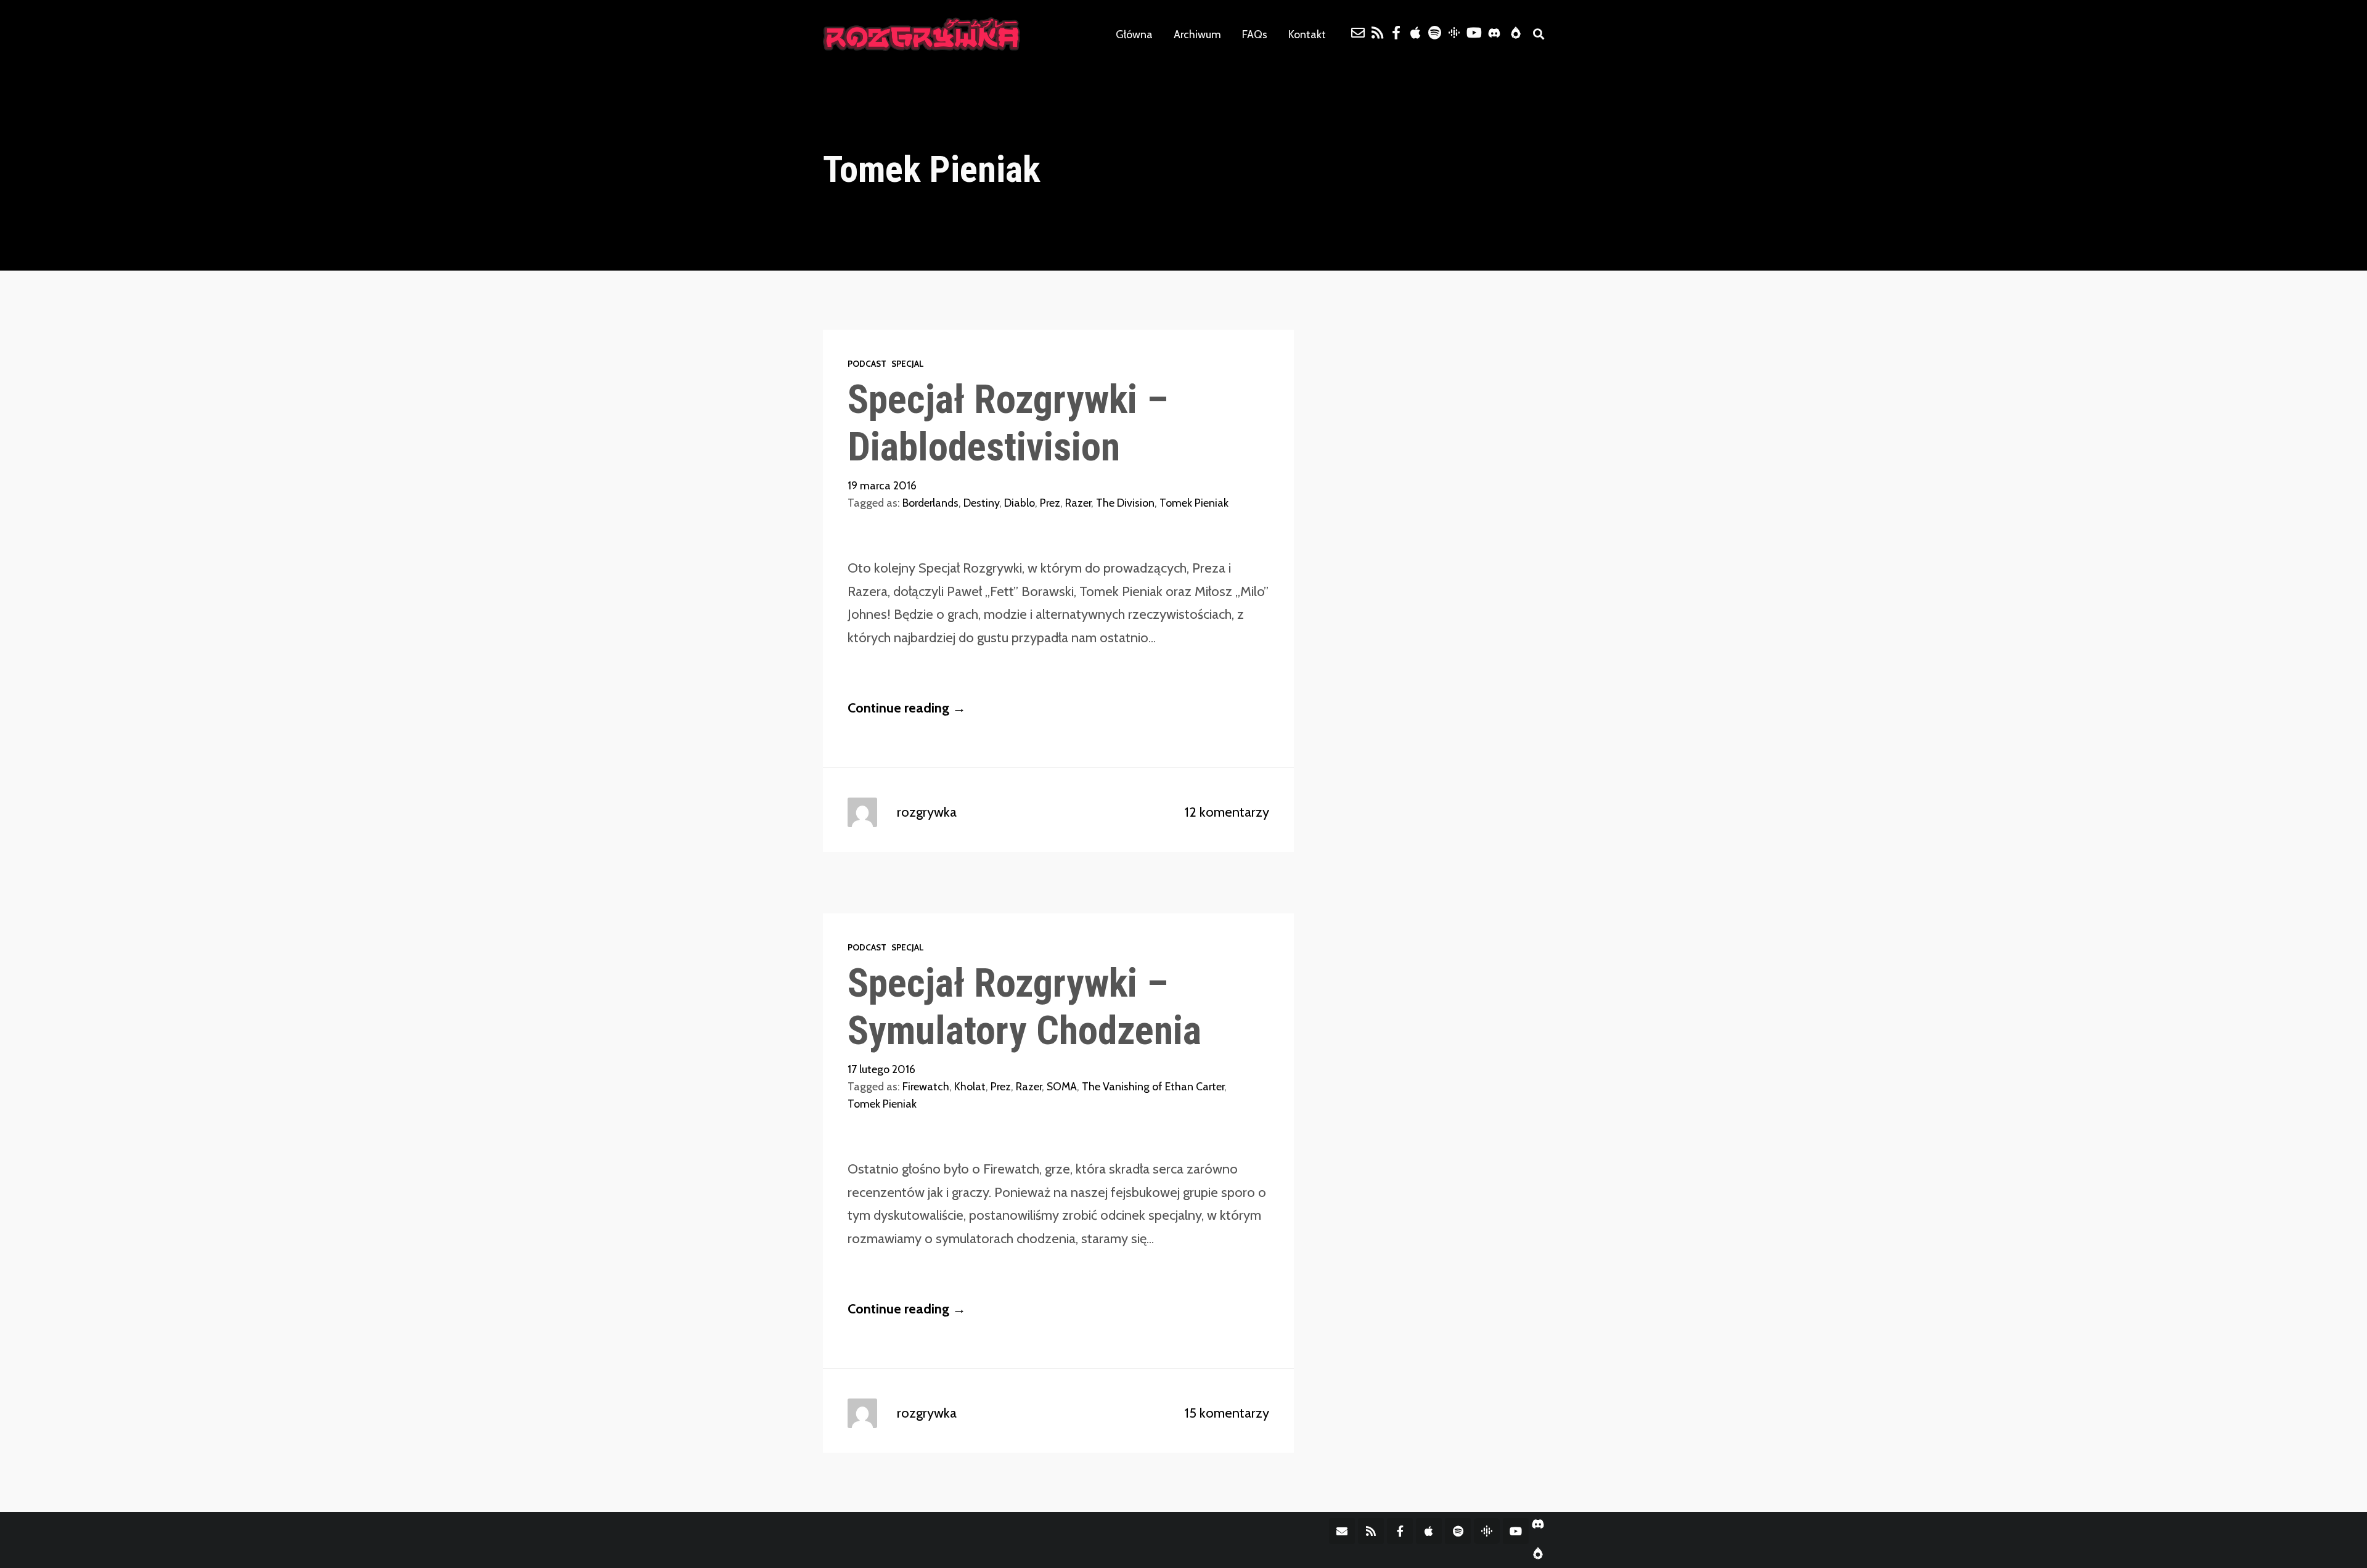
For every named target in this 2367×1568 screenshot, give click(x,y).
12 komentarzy (1227, 812)
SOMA (1062, 1086)
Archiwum (1197, 34)
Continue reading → (907, 708)
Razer (1078, 503)
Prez (1050, 503)
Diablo (1020, 503)
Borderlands (930, 503)
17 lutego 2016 (881, 1069)
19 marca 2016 (882, 485)
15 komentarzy (1227, 1413)
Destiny (981, 503)
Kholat (970, 1086)
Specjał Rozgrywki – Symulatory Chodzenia (1024, 1007)
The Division (1125, 503)
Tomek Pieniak (1194, 503)
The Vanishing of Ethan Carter (1153, 1086)
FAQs (1255, 34)
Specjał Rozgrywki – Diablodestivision (1008, 423)
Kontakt (1307, 34)
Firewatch (926, 1086)
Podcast (867, 364)
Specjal (908, 364)
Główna (1134, 34)
